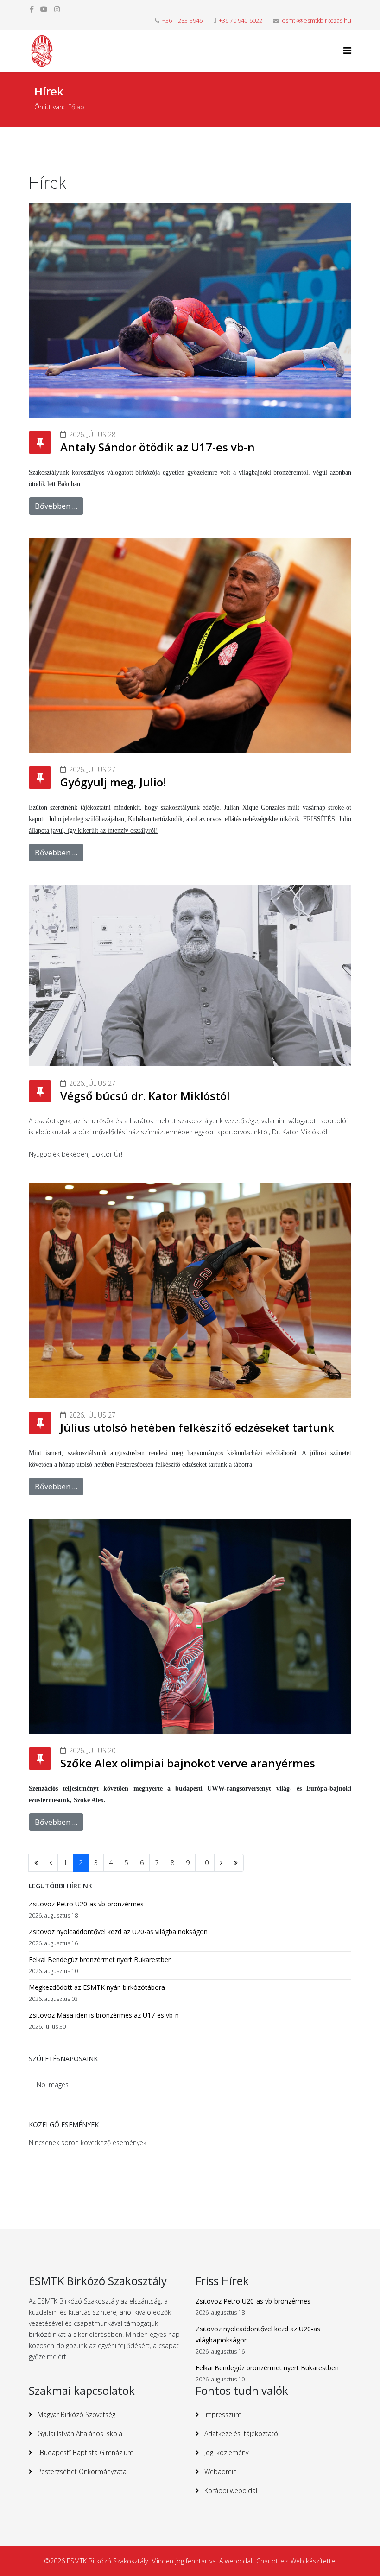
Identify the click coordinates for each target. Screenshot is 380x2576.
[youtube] (44, 9)
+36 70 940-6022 (241, 21)
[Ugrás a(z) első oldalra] (36, 1863)
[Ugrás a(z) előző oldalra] (51, 1863)
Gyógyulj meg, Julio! (113, 782)
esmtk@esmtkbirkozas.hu (317, 21)
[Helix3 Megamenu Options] (347, 50)
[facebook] (32, 9)
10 (205, 1863)
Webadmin (220, 2472)
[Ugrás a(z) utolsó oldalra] (236, 1863)
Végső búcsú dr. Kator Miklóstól (145, 1096)
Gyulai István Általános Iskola (79, 2434)
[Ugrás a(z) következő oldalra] (221, 1863)
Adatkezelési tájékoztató (240, 2434)
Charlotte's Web (280, 2561)
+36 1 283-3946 (182, 21)
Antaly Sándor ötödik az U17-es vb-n (158, 447)
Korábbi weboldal (230, 2491)
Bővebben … (56, 506)
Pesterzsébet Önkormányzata (81, 2472)
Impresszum (222, 2415)
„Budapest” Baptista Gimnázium (85, 2453)
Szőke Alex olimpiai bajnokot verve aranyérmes (188, 1763)
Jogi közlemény (225, 2453)
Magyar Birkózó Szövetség (76, 2415)
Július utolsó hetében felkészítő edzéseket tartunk (197, 1427)
